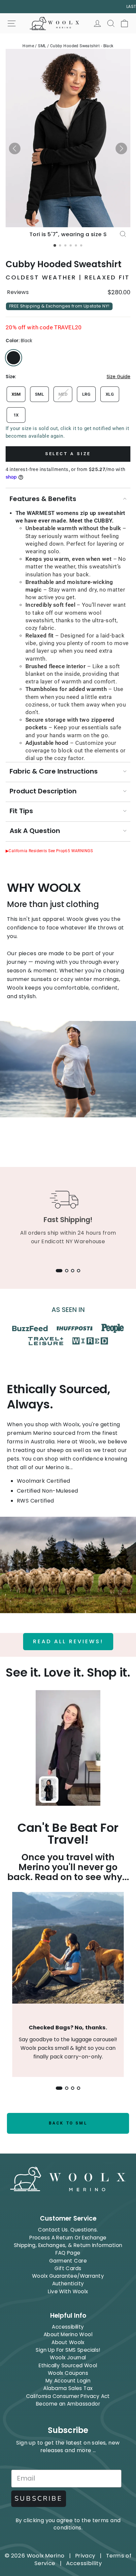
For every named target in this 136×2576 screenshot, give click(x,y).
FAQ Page (68, 2253)
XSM (16, 394)
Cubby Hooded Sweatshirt (64, 264)
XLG (110, 394)
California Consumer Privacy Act (68, 2396)
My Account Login (68, 2381)
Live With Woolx (68, 2291)
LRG (86, 394)
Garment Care (68, 2261)
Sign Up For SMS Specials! (68, 2350)
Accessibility (68, 2327)
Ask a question (35, 831)
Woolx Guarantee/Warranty (68, 2276)
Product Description (43, 791)
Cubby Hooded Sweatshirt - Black (82, 46)
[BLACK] (14, 358)
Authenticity (68, 2284)
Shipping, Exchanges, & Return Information (68, 2245)
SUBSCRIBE (39, 2499)
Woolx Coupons (68, 2373)
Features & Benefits (43, 499)
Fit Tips (21, 811)
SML (42, 46)
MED (63, 394)
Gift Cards (68, 2268)
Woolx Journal (68, 2358)
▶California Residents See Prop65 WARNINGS (49, 851)
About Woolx (68, 2342)
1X (16, 415)
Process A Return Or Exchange (68, 2238)
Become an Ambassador (68, 2404)
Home (28, 46)
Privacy (85, 2556)
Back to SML (68, 2123)
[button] (15, 148)
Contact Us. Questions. (68, 2230)
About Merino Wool (68, 2334)
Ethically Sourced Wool (68, 2365)
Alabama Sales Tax (68, 2388)
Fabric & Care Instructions (54, 771)
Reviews (18, 292)
